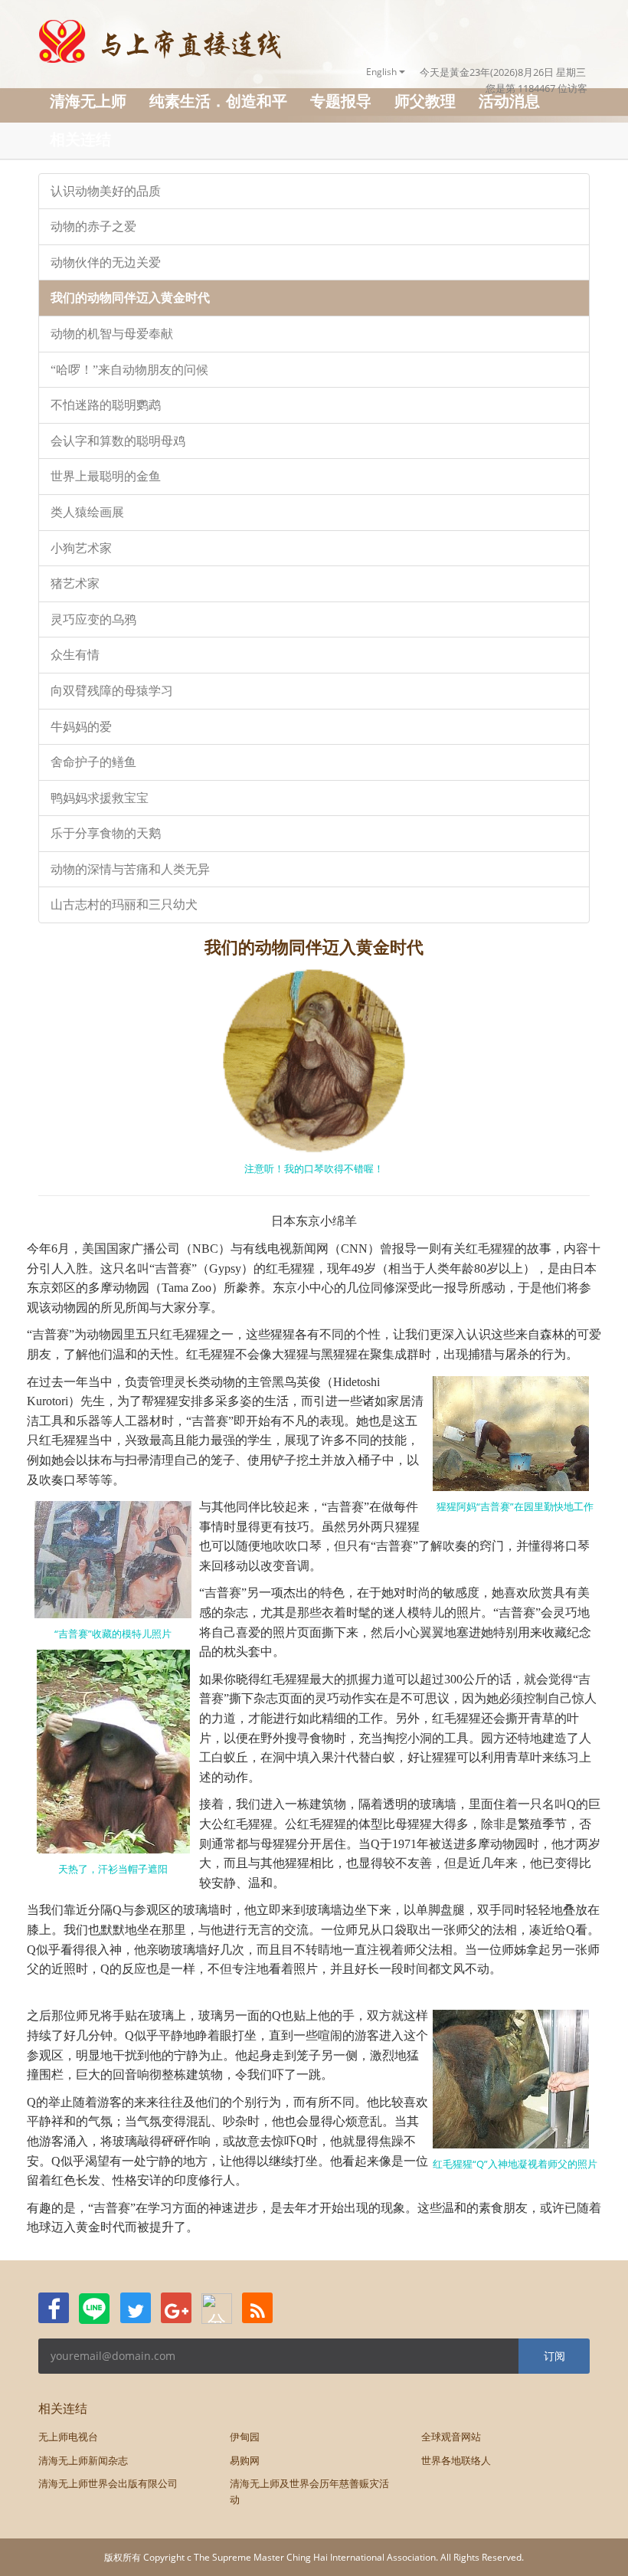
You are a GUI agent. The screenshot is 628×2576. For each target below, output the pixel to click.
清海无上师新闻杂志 (83, 2460)
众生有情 (75, 655)
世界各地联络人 (456, 2460)
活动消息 (509, 101)
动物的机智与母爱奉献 (112, 334)
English (383, 72)
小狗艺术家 (81, 548)
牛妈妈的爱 (81, 727)
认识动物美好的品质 (106, 191)
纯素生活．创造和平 (218, 101)
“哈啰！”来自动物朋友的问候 (129, 370)
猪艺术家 (75, 583)
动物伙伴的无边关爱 (106, 262)
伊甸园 (245, 2437)
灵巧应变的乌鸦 (93, 619)
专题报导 (341, 101)
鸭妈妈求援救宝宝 (100, 798)
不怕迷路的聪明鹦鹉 (106, 405)
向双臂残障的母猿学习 (112, 691)
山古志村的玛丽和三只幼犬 (124, 905)
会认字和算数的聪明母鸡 (118, 441)
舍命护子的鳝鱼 (93, 762)
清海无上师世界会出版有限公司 (108, 2483)
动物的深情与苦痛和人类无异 (130, 869)
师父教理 (425, 101)
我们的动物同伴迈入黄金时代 (130, 298)
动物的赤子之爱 (93, 226)
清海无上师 (88, 101)
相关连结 (80, 139)
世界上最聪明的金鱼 (106, 476)
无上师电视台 (68, 2437)
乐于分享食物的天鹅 (106, 833)
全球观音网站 (451, 2437)
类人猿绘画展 (87, 512)
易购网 (245, 2460)
